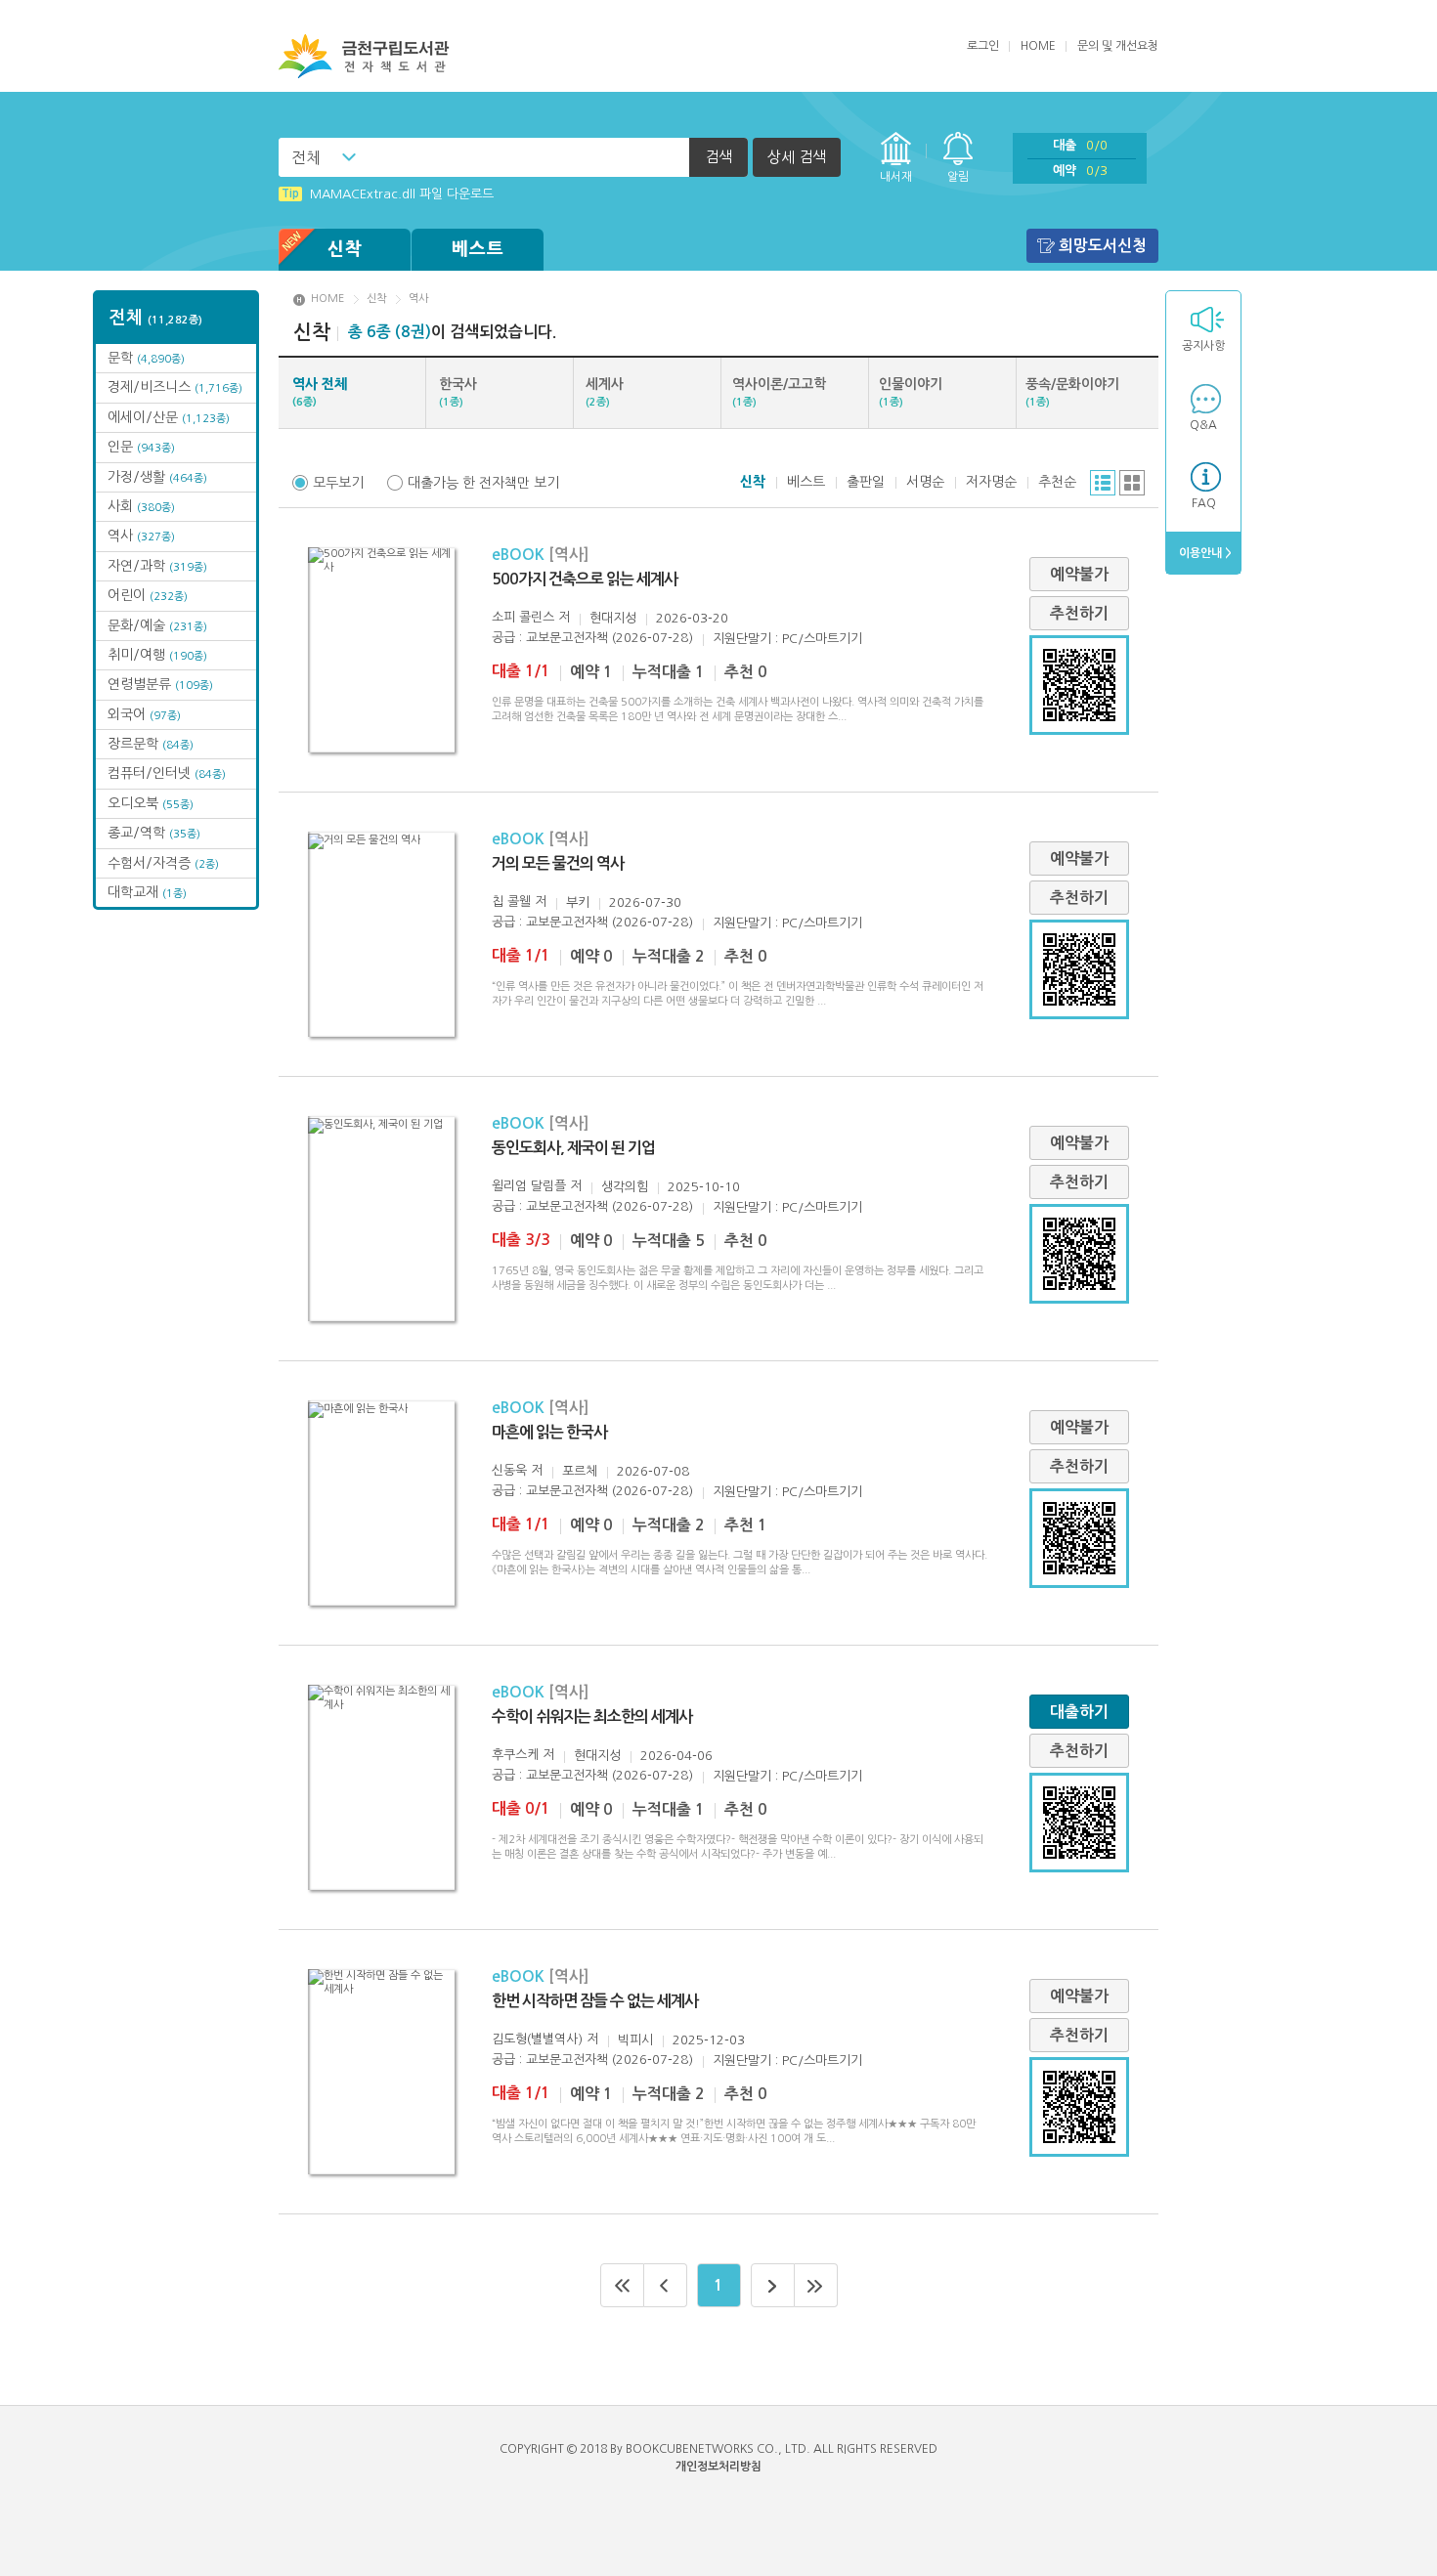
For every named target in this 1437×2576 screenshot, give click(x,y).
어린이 (148, 595)
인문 (141, 447)
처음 (622, 2285)
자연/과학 (157, 566)
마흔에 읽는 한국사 (549, 1432)
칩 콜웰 (511, 902)
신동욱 (509, 1470)
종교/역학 (154, 833)
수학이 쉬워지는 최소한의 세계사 (592, 1717)
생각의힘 (625, 1187)
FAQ (1204, 503)
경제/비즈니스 (175, 387)
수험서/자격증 (163, 863)
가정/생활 (157, 477)
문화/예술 (157, 625)
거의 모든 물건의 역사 (558, 863)
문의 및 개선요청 (1118, 46)
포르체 (580, 1471)
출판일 (866, 482)
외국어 (144, 714)
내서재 (896, 177)
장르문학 (151, 744)
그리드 (1132, 483)
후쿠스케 (515, 1755)
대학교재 (147, 892)
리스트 (1103, 483)
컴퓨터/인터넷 (167, 773)
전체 (306, 157)
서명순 (925, 482)
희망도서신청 (1103, 246)
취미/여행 (157, 655)
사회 (141, 506)
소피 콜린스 (523, 617)
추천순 (1057, 482)
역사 (141, 536)
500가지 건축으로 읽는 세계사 (585, 579)
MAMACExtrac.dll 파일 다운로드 (388, 194)
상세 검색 (797, 157)
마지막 (816, 2285)
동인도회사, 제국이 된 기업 (573, 1148)
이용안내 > (1204, 553)
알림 (958, 177)
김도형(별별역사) (537, 2039)
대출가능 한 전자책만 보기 (483, 483)
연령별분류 (160, 684)
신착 (345, 249)
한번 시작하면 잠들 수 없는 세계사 (595, 2001)
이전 (666, 2285)
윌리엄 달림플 (529, 1186)
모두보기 (338, 483)
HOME (1038, 46)
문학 (146, 358)
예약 (1080, 171)
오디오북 (151, 803)
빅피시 (635, 2040)
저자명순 (991, 482)
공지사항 (1203, 346)
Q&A (1203, 425)
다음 (773, 2285)
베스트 (478, 249)
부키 (578, 902)
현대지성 (613, 618)
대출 (1080, 145)
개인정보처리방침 (718, 2467)
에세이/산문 (169, 417)
